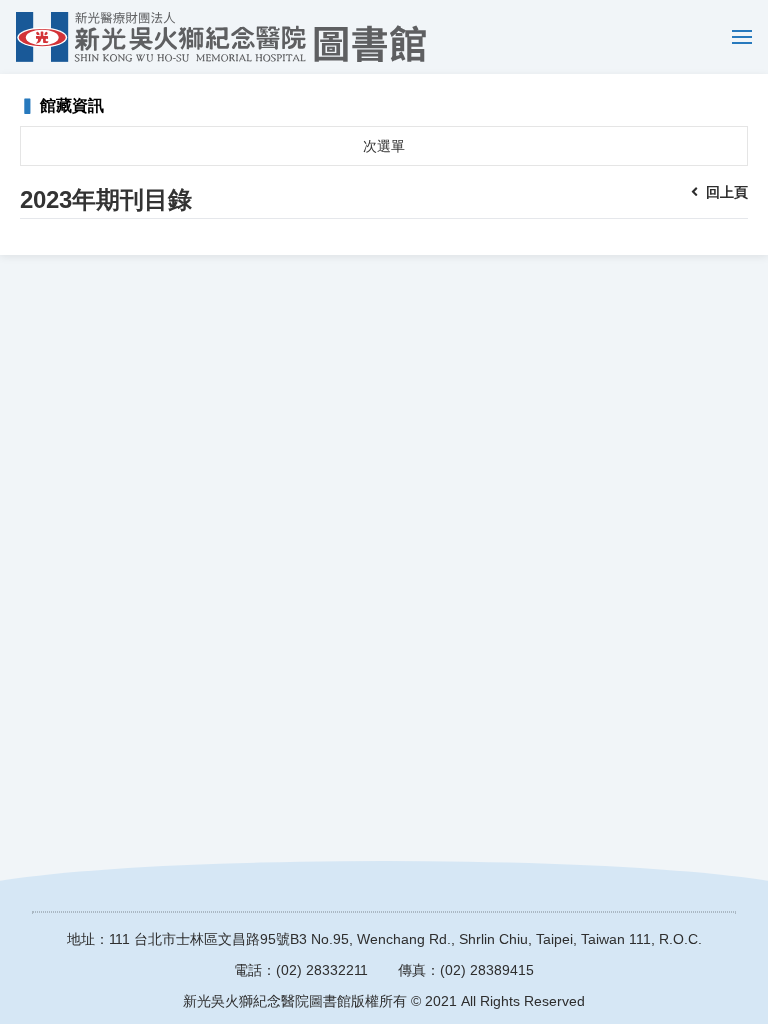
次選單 (384, 146)
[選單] (737, 37)
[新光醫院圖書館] (221, 37)
